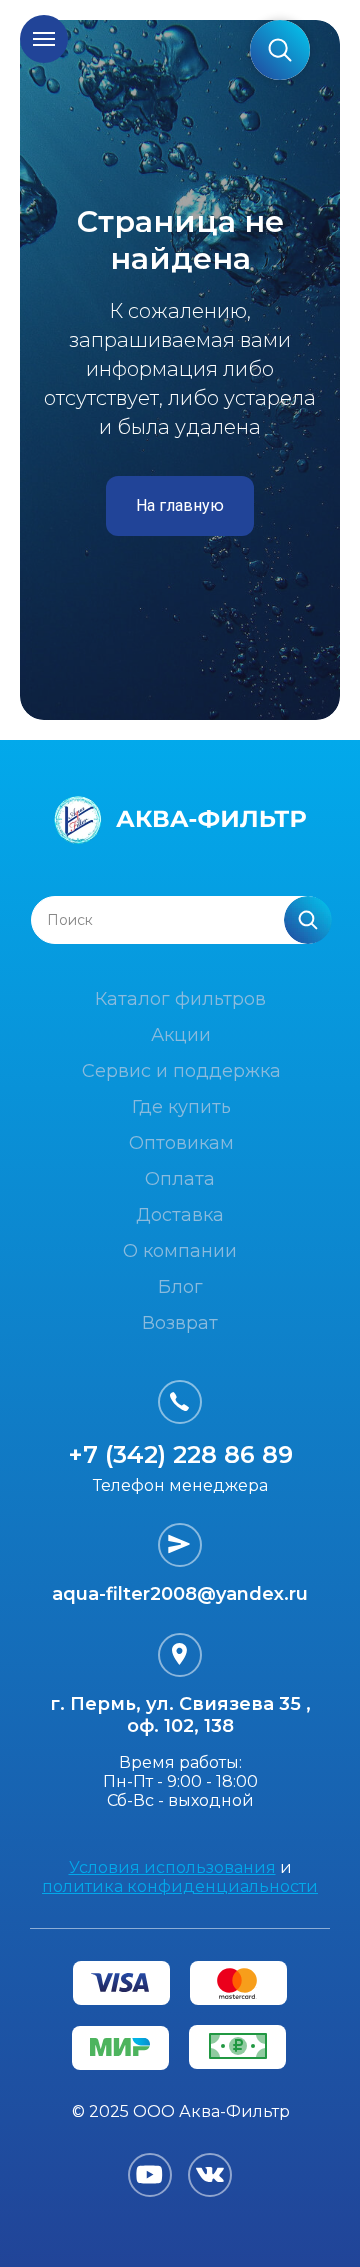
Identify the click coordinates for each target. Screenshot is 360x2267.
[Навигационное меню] (44, 39)
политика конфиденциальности (180, 1886)
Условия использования (172, 1867)
